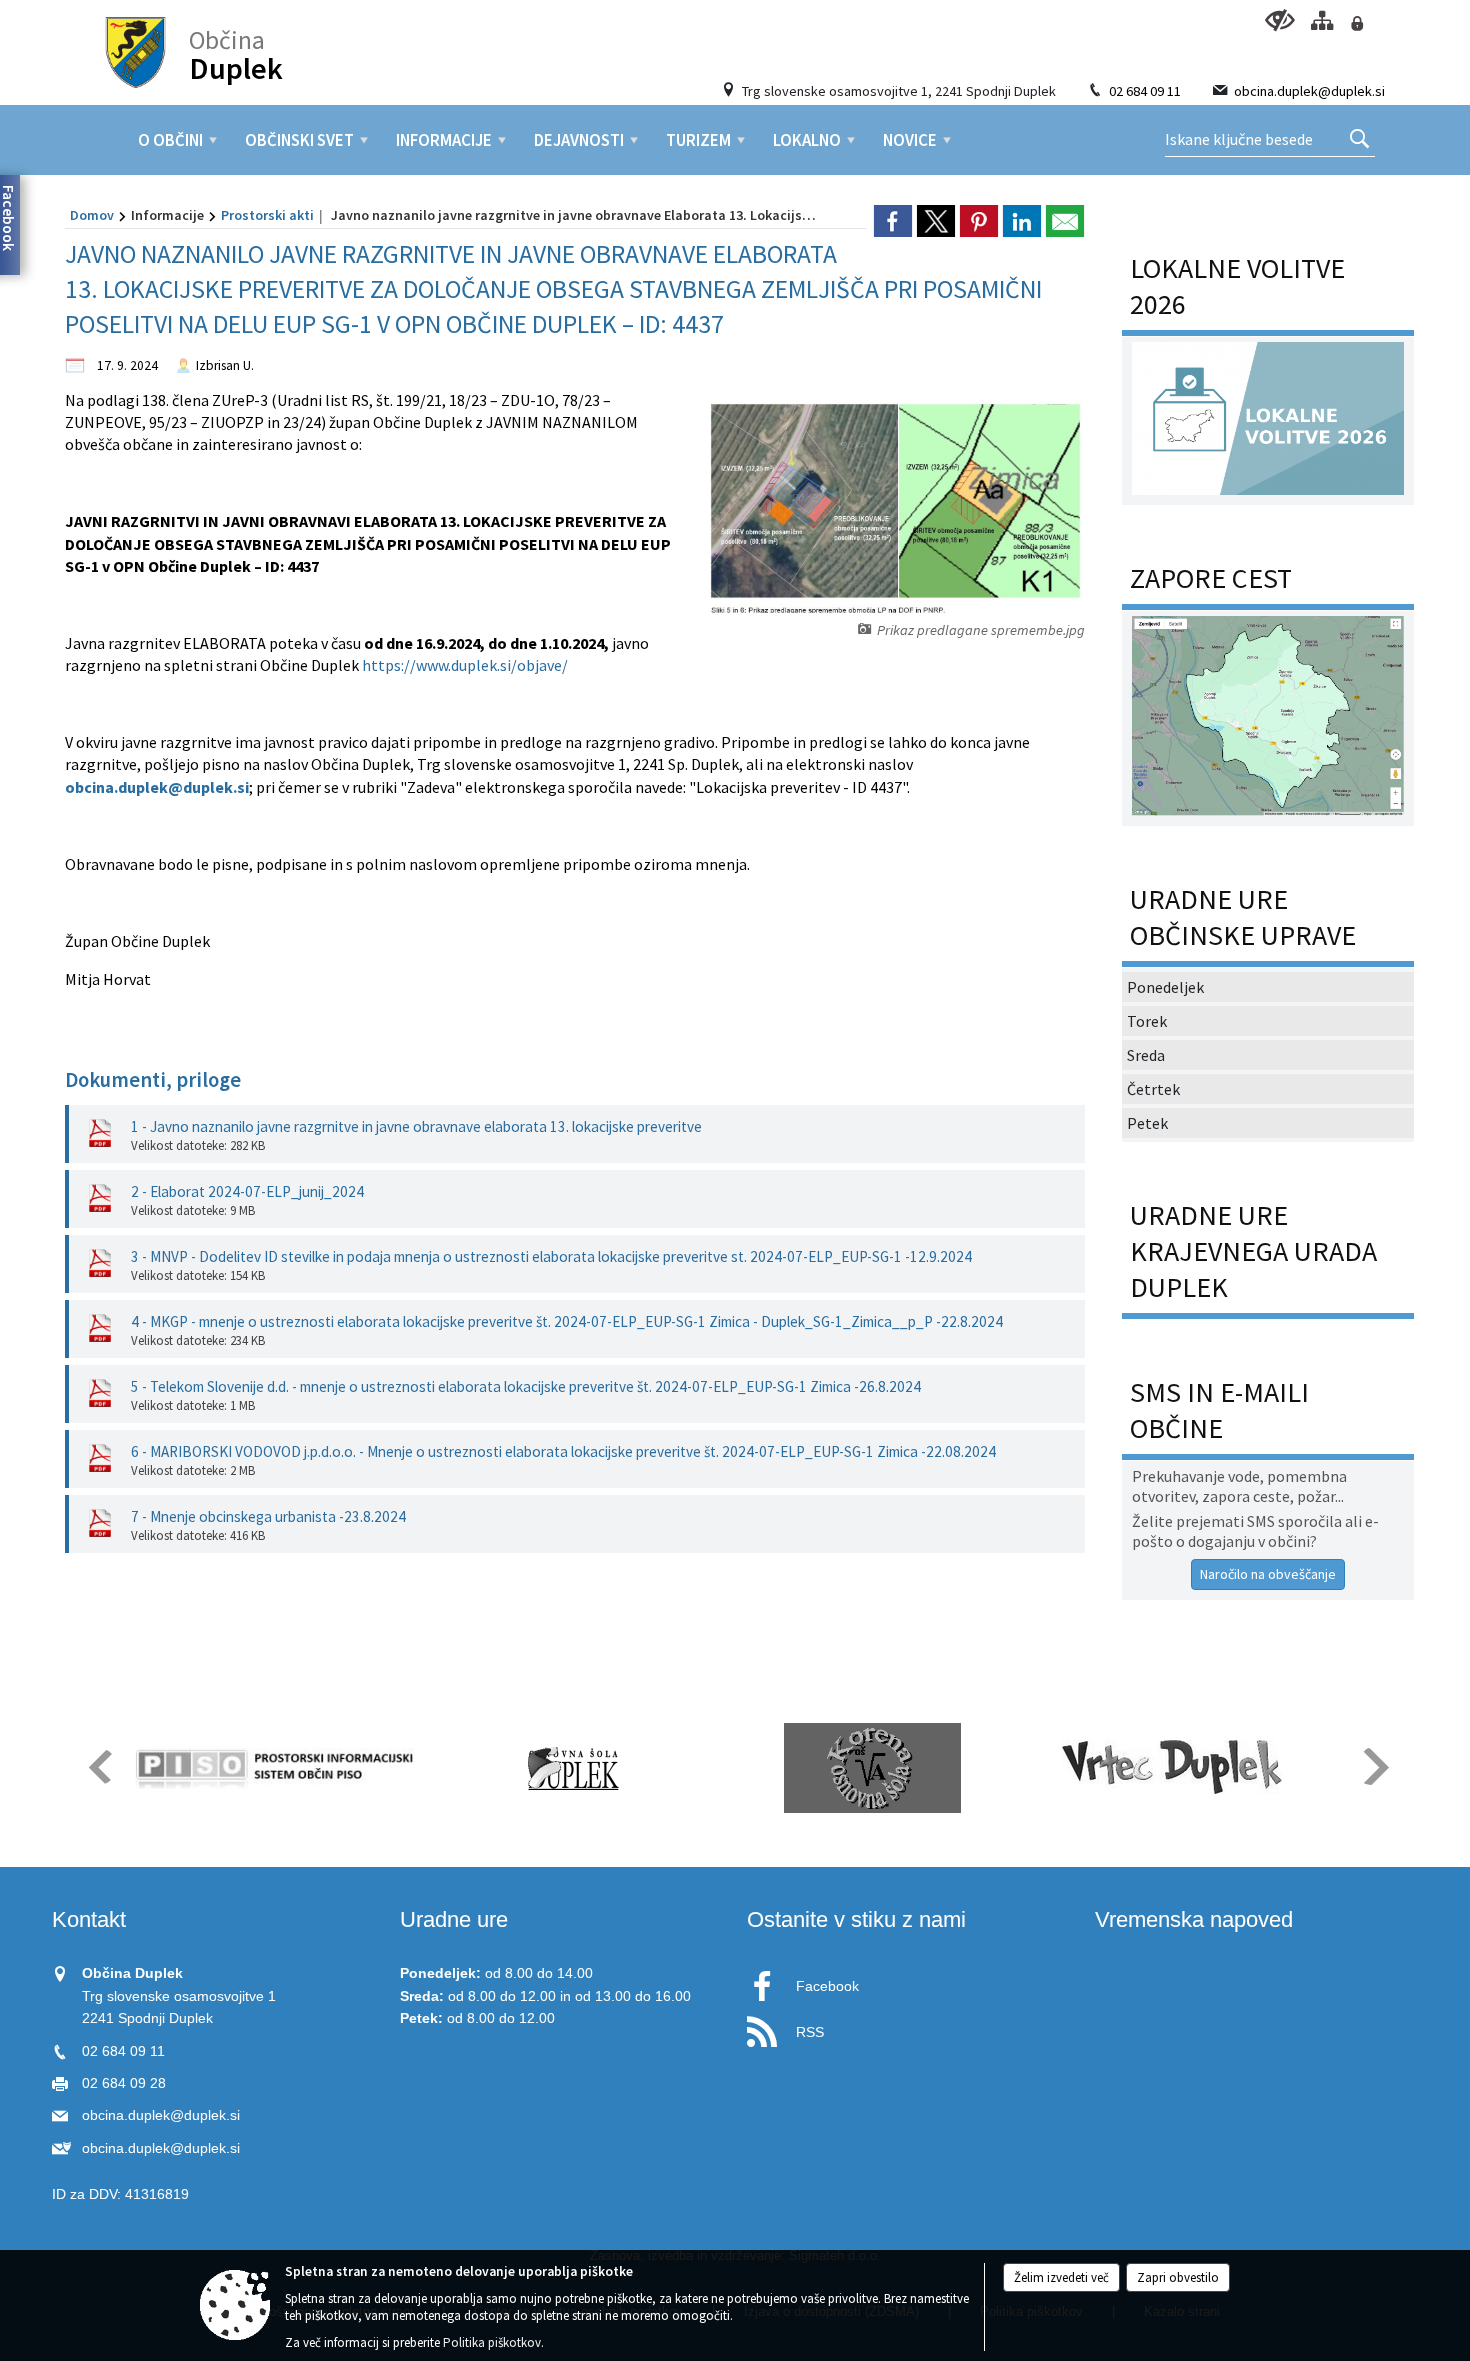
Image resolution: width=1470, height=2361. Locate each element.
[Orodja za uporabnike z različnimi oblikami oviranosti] (1279, 20)
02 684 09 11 (1145, 91)
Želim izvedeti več (1061, 2277)
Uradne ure (454, 1919)
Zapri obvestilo (1178, 2277)
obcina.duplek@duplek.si (1309, 91)
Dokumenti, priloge (153, 1080)
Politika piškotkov (492, 2342)
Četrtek (1153, 1089)
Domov (92, 215)
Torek (1147, 1021)
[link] (893, 221)
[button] (98, 1766)
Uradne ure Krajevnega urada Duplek (1253, 1251)
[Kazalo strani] (1321, 20)
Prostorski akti (267, 215)
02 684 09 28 (124, 2083)
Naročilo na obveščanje (1268, 1574)
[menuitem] (170, 140)
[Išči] (1359, 140)
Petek (1147, 1123)
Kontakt (89, 1919)
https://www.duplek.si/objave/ (465, 665)
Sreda (1146, 1055)
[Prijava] (1356, 23)
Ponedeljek (1165, 987)
